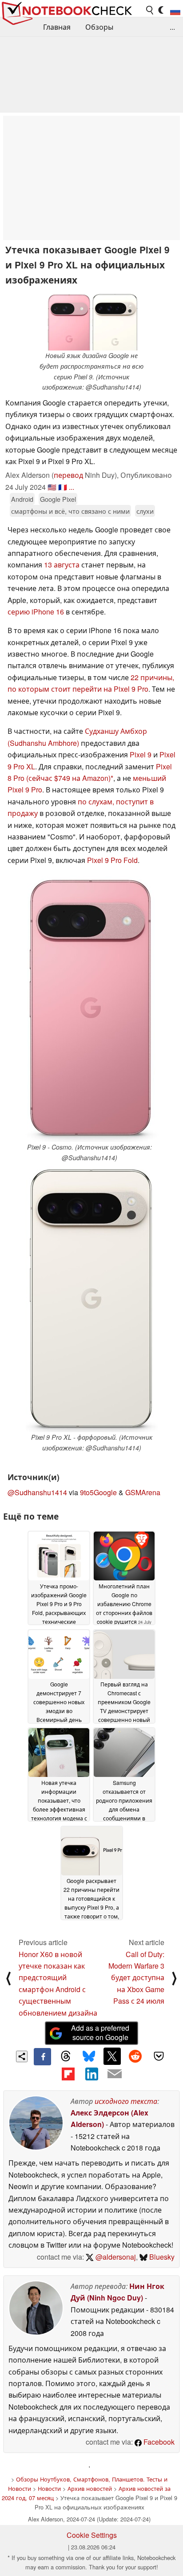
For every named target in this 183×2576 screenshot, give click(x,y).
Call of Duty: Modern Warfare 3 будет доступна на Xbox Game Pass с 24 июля (136, 1978)
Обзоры (99, 27)
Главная (57, 27)
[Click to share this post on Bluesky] (89, 2056)
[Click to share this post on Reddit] (135, 2056)
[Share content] (22, 2057)
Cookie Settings (92, 2535)
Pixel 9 (141, 754)
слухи (145, 511)
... (172, 27)
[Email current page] (115, 2074)
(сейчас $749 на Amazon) (68, 778)
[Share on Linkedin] (91, 2074)
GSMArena (143, 1492)
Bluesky (161, 2257)
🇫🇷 (63, 487)
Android (22, 499)
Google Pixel (58, 499)
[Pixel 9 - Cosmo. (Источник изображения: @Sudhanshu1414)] (90, 1009)
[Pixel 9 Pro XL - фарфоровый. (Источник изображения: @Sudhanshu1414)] (92, 1299)
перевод (68, 475)
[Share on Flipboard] (68, 2074)
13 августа (62, 565)
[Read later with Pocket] (159, 2056)
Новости (49, 2488)
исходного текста (126, 2101)
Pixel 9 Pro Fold (112, 860)
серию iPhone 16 (36, 612)
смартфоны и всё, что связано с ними (70, 511)
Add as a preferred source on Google (100, 2032)
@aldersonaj (115, 2257)
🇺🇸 (52, 487)
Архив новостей (90, 2488)
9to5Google (98, 1492)
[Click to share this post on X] (112, 2056)
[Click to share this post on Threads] (66, 2056)
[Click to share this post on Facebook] (42, 2056)
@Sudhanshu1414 (37, 1492)
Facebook (158, 2442)
